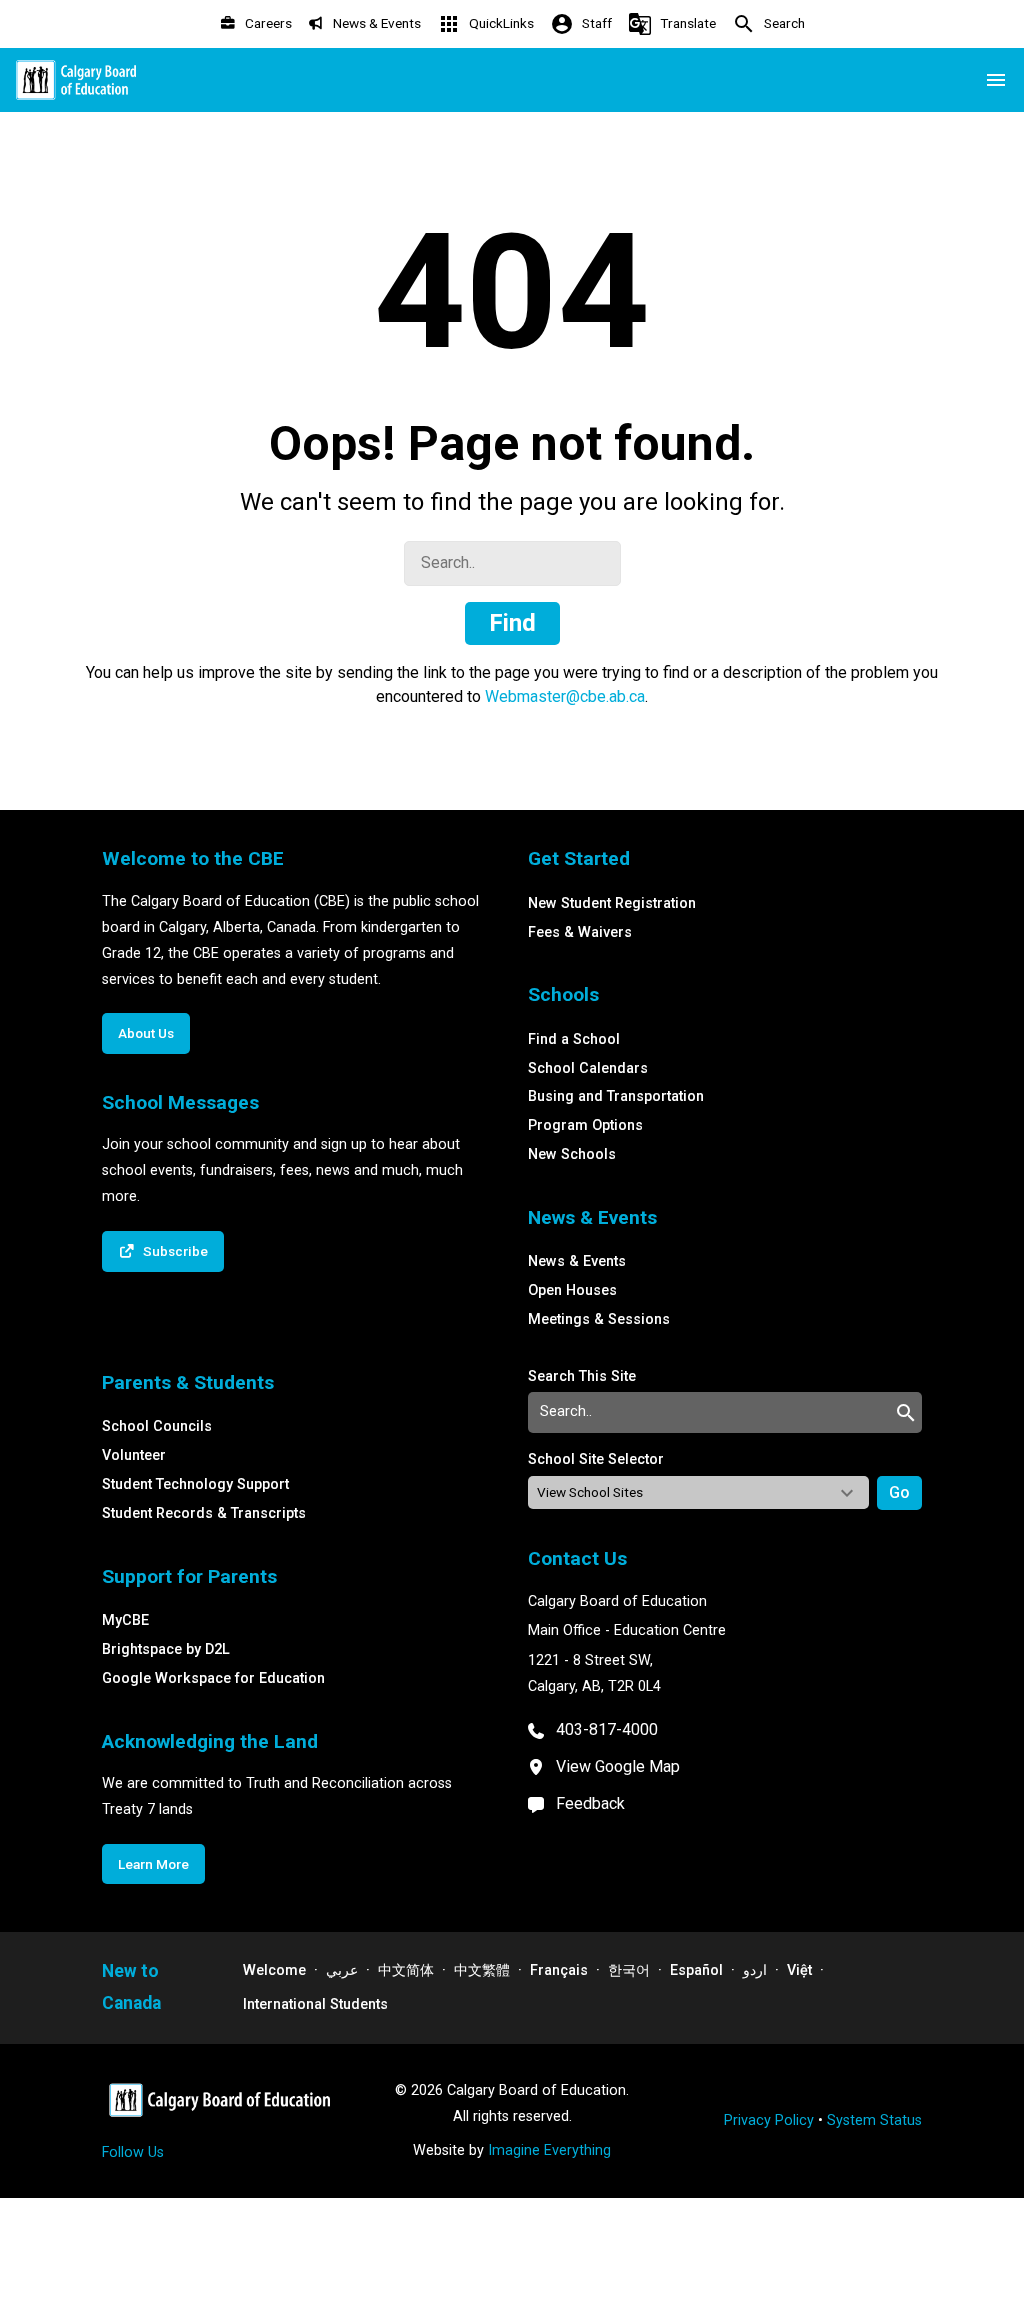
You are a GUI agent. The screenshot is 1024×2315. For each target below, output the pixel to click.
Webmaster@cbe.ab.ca (565, 696)
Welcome (274, 1970)
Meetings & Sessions (599, 1319)
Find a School (574, 1039)
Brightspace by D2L (166, 1649)
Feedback (590, 1803)
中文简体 (406, 1970)
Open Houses (572, 1290)
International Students (315, 2004)
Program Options (585, 1125)
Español (696, 1970)
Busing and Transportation (616, 1096)
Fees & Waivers (580, 932)
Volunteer (134, 1455)
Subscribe (175, 1251)
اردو (755, 1970)
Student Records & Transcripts (204, 1513)
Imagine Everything (549, 2150)
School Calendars (588, 1068)
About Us (146, 1033)
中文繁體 (482, 1970)
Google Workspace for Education (213, 1678)
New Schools (572, 1154)
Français (559, 1970)
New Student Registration (612, 903)
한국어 (629, 1970)
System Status (874, 2120)
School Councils (157, 1426)
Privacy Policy (769, 2120)
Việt (799, 1970)
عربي (342, 1970)
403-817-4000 (607, 1729)
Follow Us (133, 2152)
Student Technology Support (195, 1484)
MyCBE (125, 1620)
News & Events (577, 1261)
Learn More (153, 1864)
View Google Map (618, 1766)
